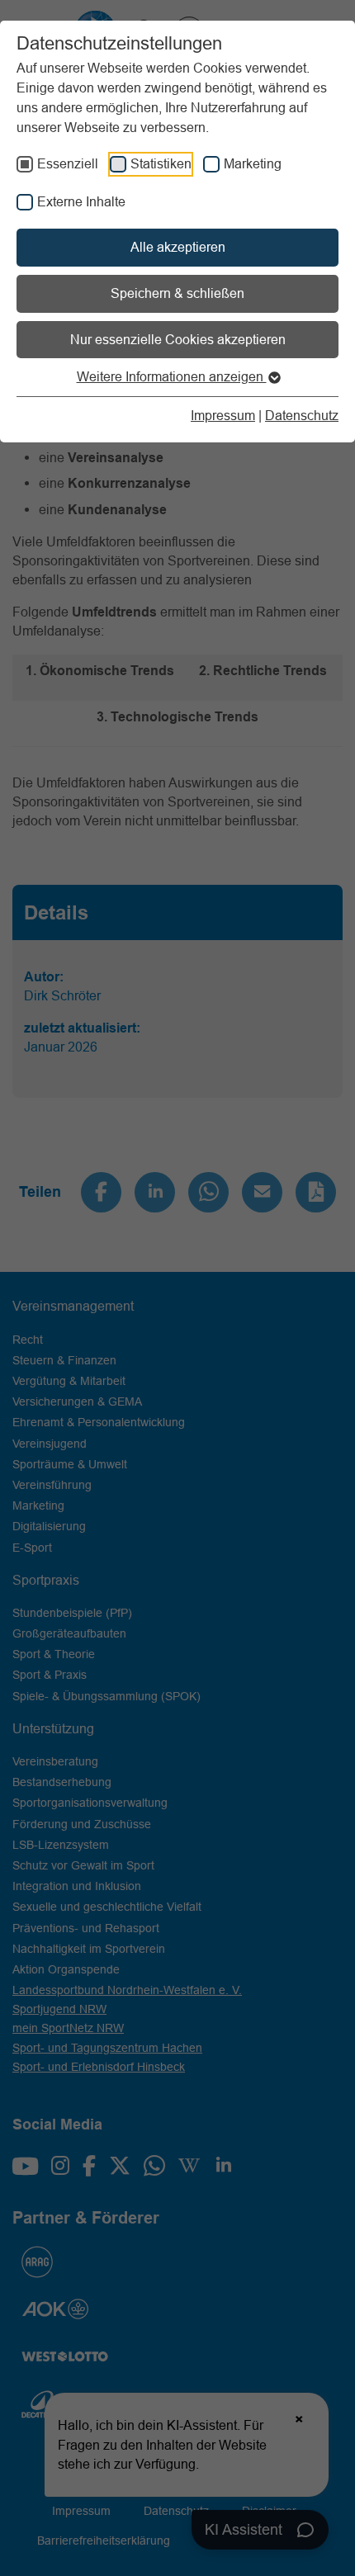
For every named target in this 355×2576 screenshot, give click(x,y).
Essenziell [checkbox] (68, 163)
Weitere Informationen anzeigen (172, 376)
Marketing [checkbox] (253, 163)
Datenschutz (302, 415)
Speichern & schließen (177, 293)
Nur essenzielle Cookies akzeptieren (178, 339)
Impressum (223, 415)
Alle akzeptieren (178, 247)
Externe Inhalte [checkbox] (81, 201)
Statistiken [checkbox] (161, 163)
